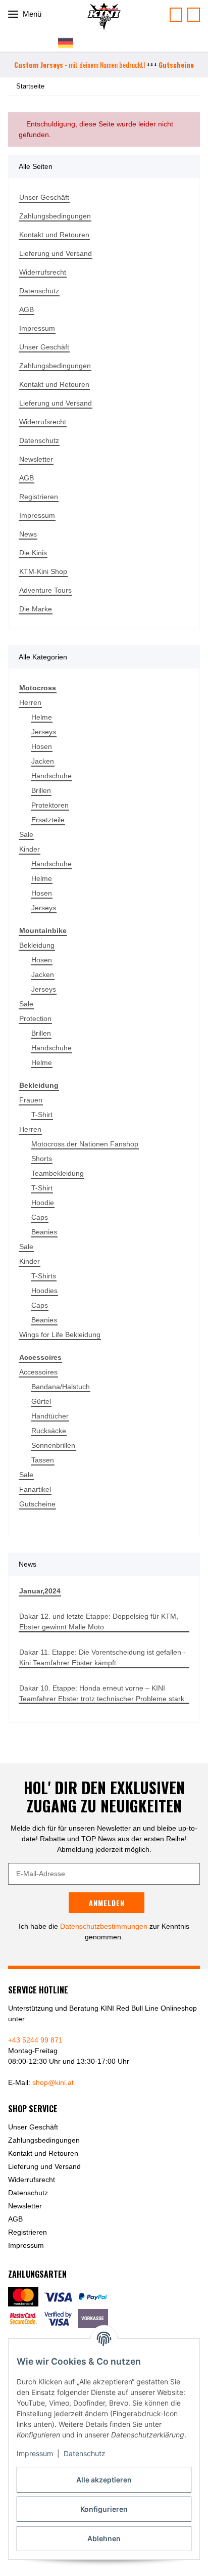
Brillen (41, 790)
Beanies (44, 1232)
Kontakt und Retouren (54, 235)
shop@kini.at (53, 2082)
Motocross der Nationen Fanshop (85, 1144)
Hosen (42, 746)
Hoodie (43, 1203)
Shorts (42, 1159)
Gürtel (41, 1401)
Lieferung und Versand (56, 253)
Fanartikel (35, 1489)
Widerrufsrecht (43, 272)
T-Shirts (44, 1276)
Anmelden (107, 1903)
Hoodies (44, 1291)
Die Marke (36, 609)
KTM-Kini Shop (43, 571)
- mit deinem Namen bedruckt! (80, 64)
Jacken (43, 761)
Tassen (43, 1460)
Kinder (30, 849)
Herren (30, 702)
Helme (42, 717)
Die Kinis (33, 553)
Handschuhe (51, 776)
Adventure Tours (45, 590)
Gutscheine (37, 1504)
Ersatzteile (48, 820)
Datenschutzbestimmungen (104, 1926)
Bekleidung (37, 945)
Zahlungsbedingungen (55, 216)
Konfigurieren (104, 2509)
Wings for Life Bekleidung (60, 1335)
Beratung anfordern (176, 15)
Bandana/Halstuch (61, 1387)
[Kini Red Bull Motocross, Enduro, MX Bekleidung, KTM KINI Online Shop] (104, 16)
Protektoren (50, 805)
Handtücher (50, 1416)
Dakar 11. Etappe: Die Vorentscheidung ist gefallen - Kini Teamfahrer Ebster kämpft (102, 1657)
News (28, 534)
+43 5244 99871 (194, 15)
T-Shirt (42, 1115)
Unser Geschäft (44, 197)
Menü (31, 14)
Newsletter (36, 459)
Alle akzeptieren (104, 2480)
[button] (70, 42)
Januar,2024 (40, 1591)
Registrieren (39, 497)
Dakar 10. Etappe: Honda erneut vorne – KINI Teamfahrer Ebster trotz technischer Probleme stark (102, 1693)
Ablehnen (104, 2538)
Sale (26, 834)
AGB (27, 309)
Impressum (35, 2453)
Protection (35, 1018)
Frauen (31, 1100)
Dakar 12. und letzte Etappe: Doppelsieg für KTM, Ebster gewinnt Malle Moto (99, 1622)
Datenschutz (85, 2453)
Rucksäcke (49, 1431)
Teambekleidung (58, 1173)
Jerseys (44, 732)
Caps (40, 1217)
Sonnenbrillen (53, 1445)
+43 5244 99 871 (35, 2040)
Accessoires (38, 1372)
